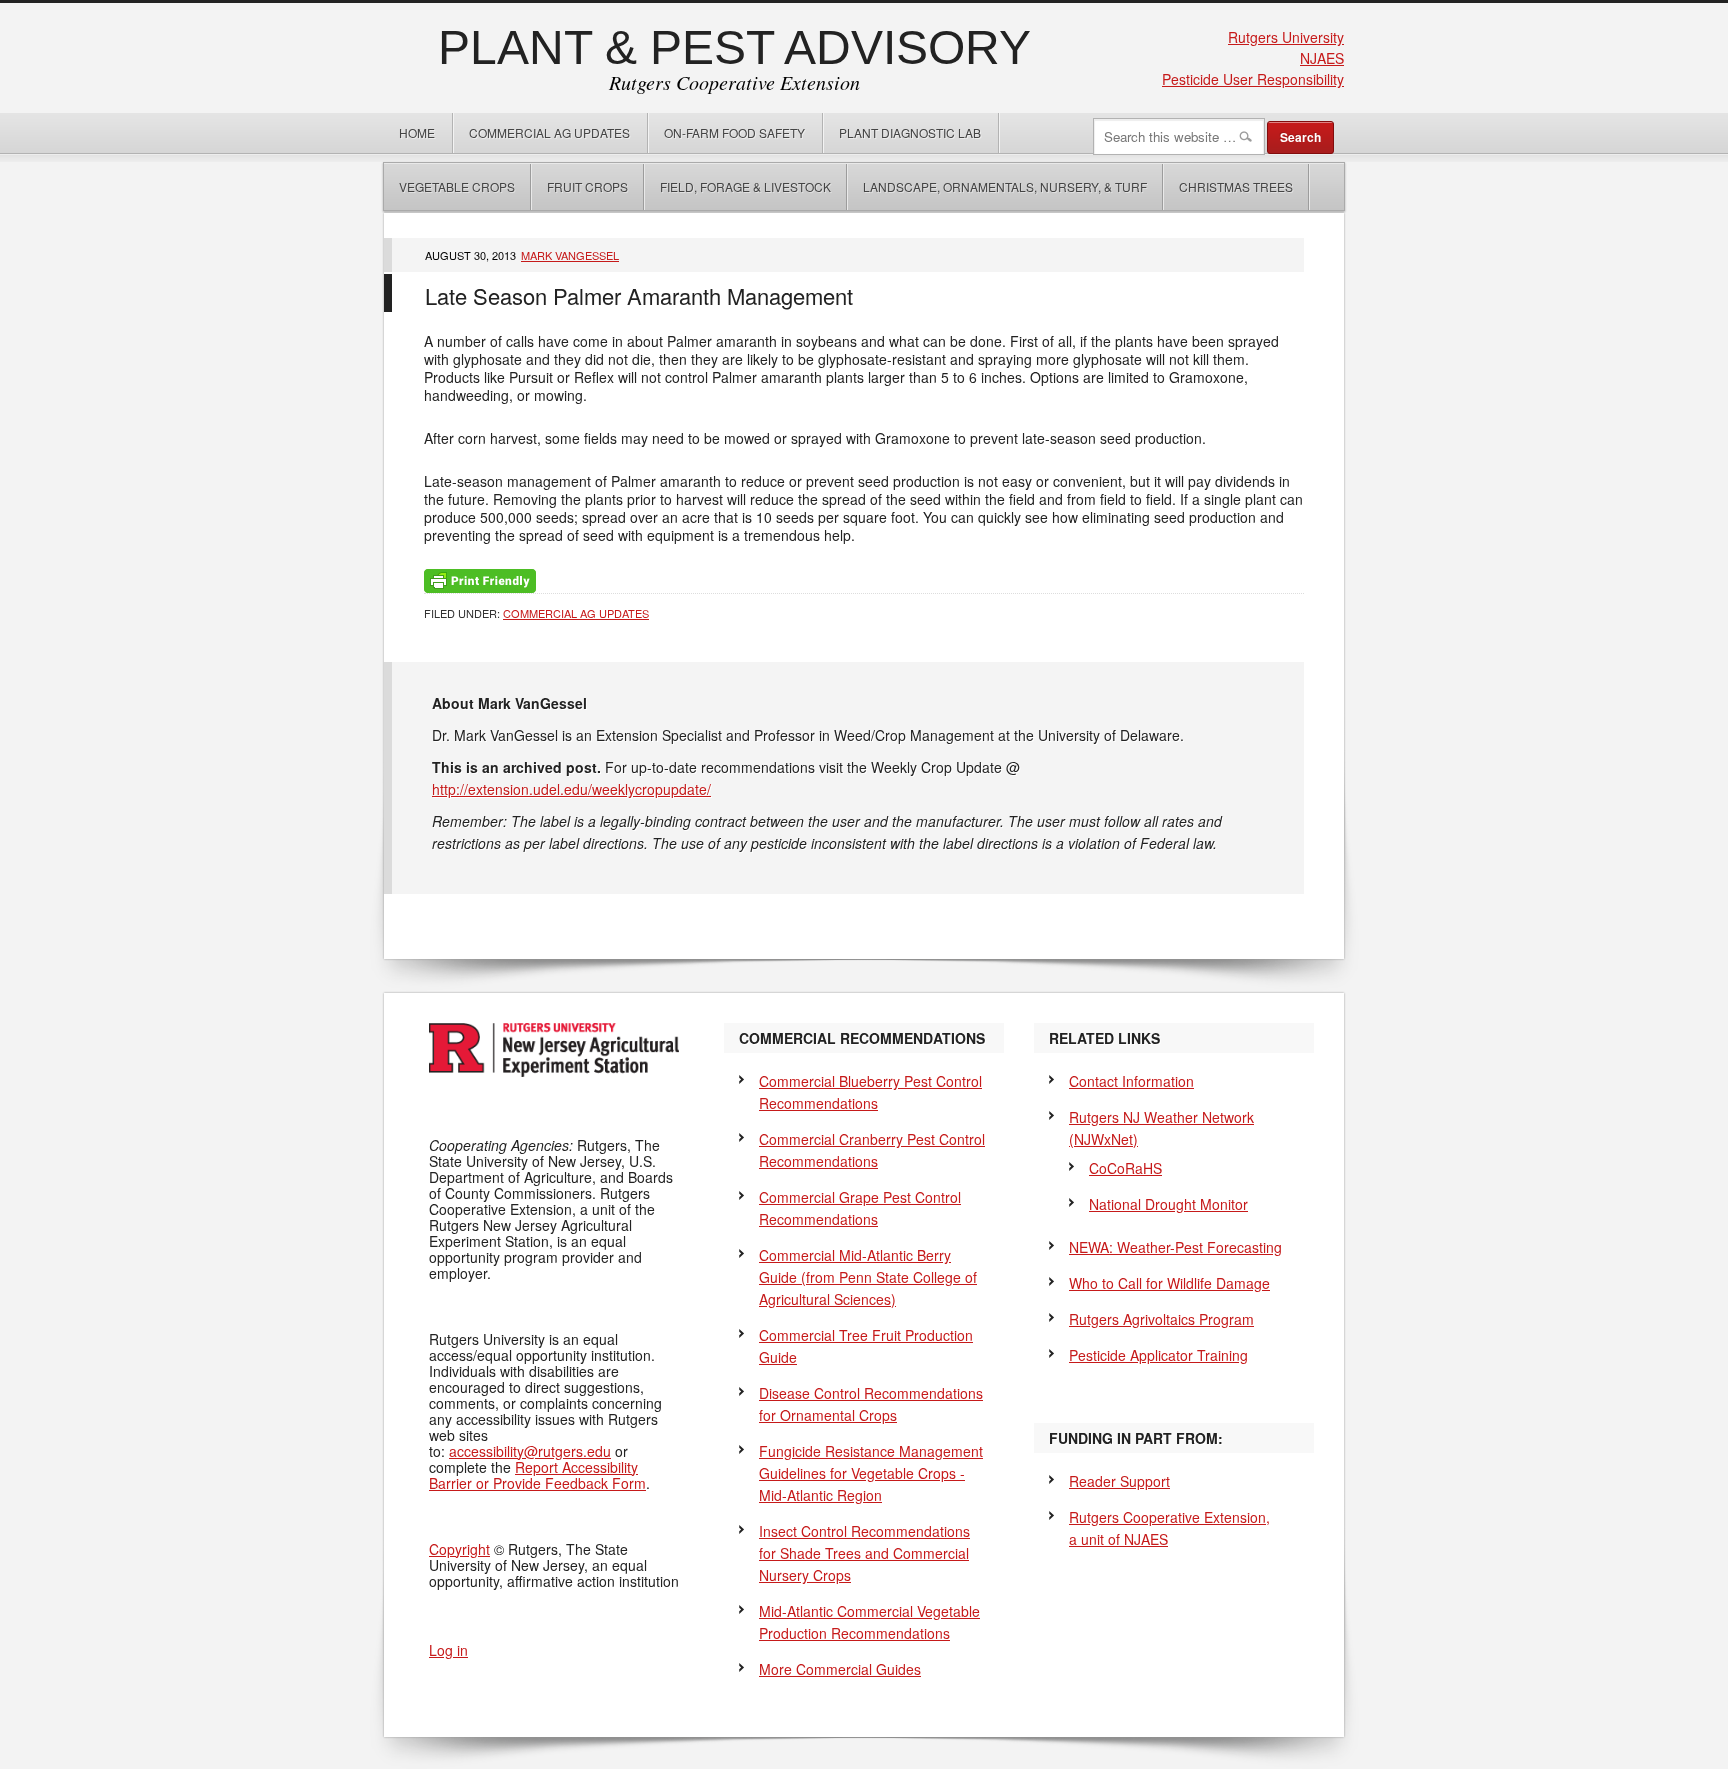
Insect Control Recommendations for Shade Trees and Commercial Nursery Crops (864, 1553)
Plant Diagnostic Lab (910, 132)
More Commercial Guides (840, 1669)
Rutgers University (1286, 37)
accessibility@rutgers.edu (530, 1451)
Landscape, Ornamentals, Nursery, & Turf (1005, 186)
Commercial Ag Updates (549, 132)
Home (417, 132)
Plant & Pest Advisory (734, 47)
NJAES (1322, 58)
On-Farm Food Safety (734, 132)
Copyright (459, 1549)
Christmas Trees (1236, 186)
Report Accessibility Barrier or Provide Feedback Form (537, 1475)
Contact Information (1131, 1081)
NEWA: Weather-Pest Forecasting (1175, 1247)
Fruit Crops (587, 186)
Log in (448, 1650)
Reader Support (1119, 1481)
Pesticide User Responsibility (1253, 79)
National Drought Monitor (1168, 1204)
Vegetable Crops (449, 186)
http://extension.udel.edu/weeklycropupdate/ (571, 789)
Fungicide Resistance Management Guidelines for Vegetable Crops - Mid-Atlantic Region (871, 1473)
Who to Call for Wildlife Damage (1169, 1283)
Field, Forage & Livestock (745, 186)
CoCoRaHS (1125, 1168)
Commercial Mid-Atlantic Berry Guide (868, 1277)
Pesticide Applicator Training (1158, 1355)
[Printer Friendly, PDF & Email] (480, 579)
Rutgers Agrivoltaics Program (1161, 1319)
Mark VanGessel (570, 255)
